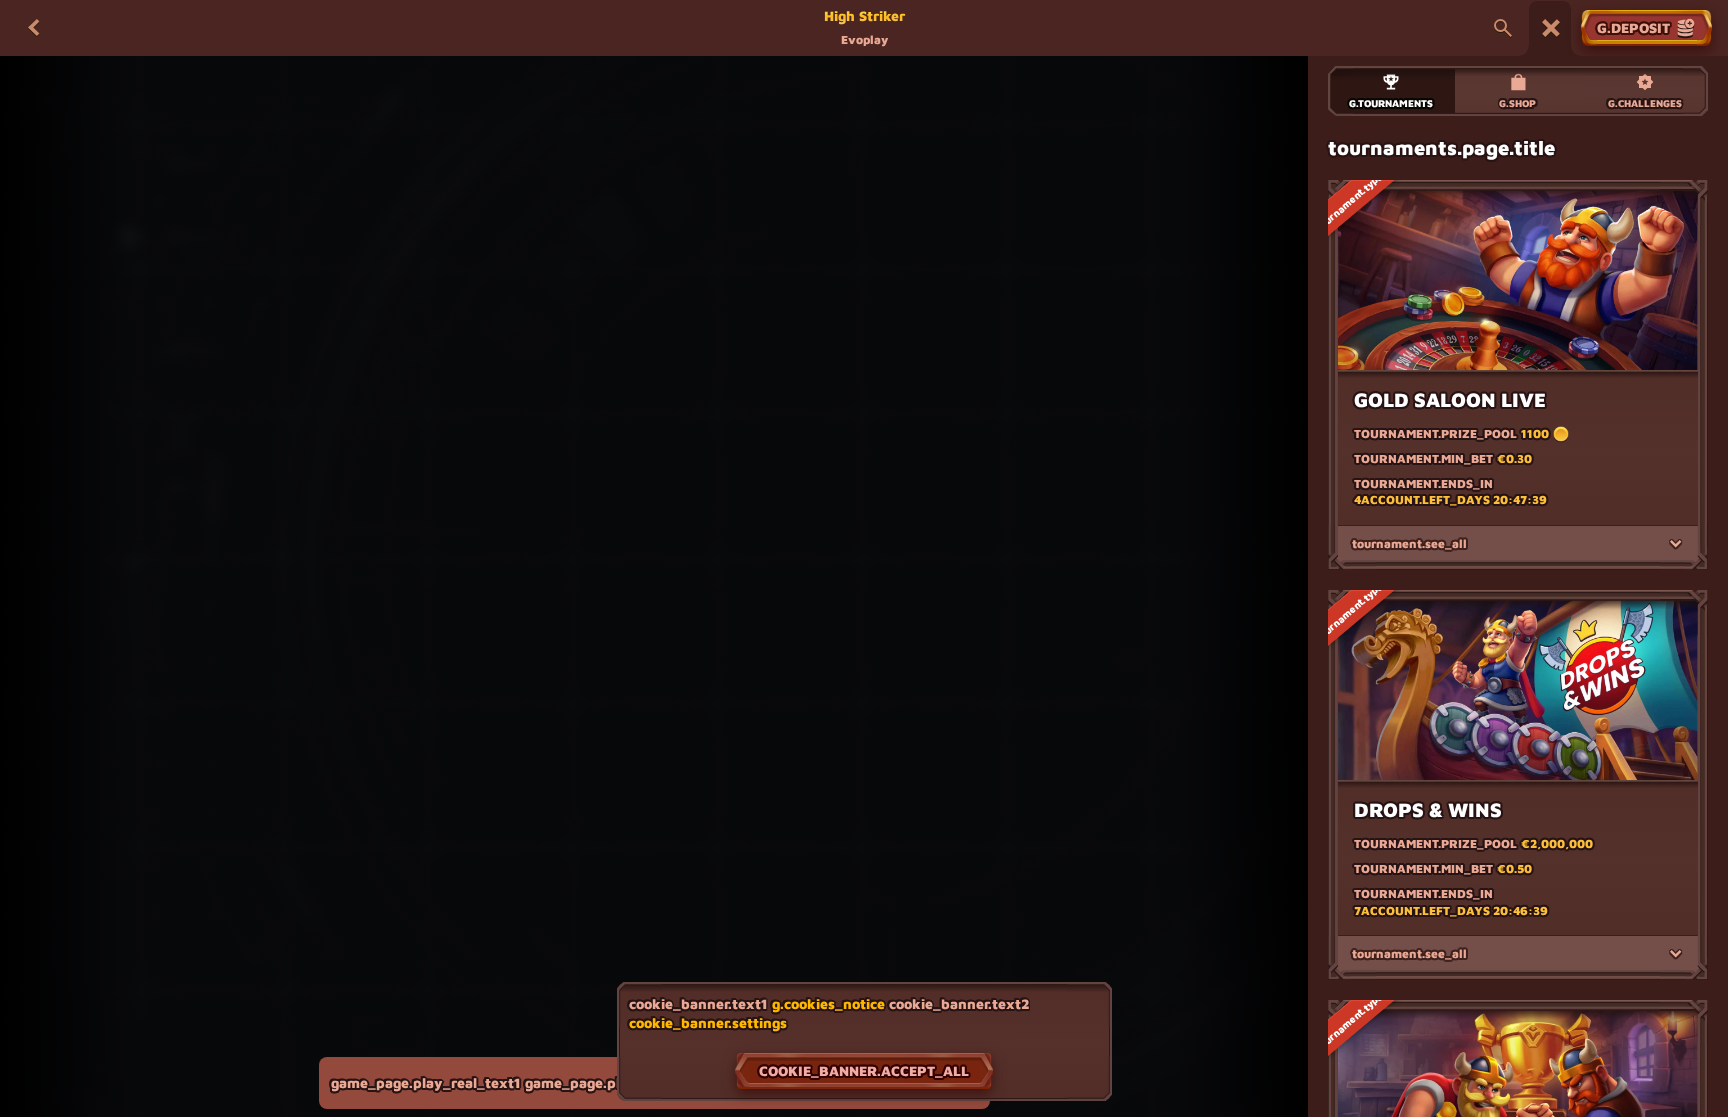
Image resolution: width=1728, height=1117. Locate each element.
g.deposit (1633, 27)
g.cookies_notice (828, 1003)
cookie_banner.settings (708, 1023)
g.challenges (1645, 103)
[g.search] (1503, 28)
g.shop (1517, 103)
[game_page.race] (1551, 28)
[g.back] (34, 28)
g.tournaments (1391, 103)
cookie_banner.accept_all (864, 1070)
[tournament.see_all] (1676, 544)
